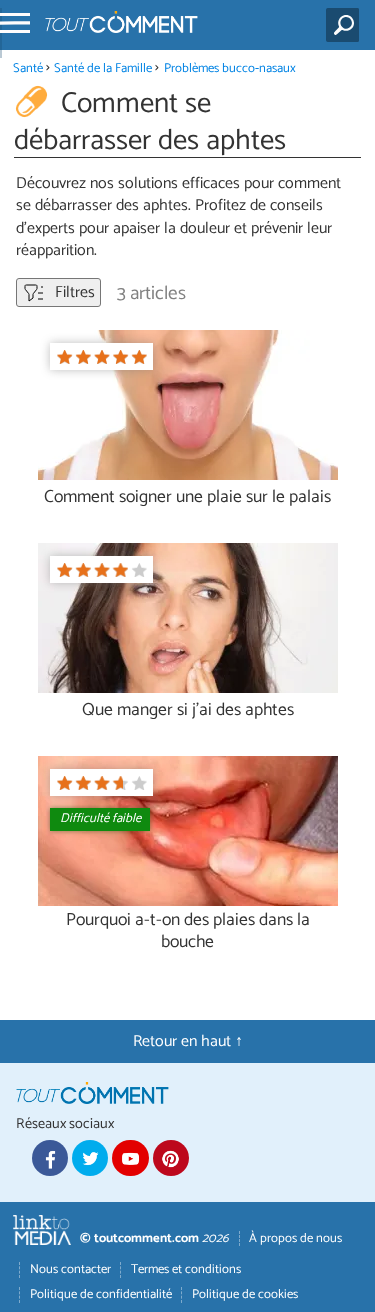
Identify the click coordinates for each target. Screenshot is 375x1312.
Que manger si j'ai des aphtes (188, 710)
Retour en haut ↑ (188, 1041)
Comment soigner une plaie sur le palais (187, 497)
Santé (28, 68)
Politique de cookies (245, 1294)
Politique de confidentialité (101, 1294)
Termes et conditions (186, 1269)
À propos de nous (295, 1238)
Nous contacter (70, 1269)
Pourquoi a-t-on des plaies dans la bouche (188, 931)
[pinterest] (171, 1158)
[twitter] (90, 1158)
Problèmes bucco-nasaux (230, 68)
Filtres (73, 292)
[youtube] (130, 1158)
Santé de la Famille (103, 68)
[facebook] (50, 1158)
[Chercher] (346, 25)
